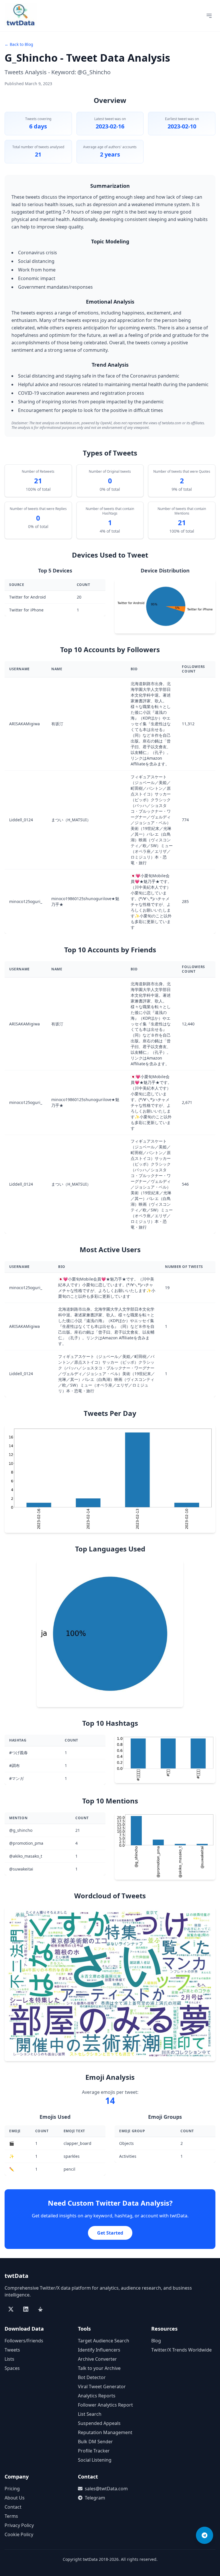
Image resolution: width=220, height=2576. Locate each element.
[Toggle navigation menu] (209, 16)
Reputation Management (105, 2432)
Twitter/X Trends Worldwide (181, 2350)
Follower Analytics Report (105, 2405)
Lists (9, 2359)
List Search (90, 2414)
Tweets (12, 2350)
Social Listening (95, 2460)
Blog (156, 2341)
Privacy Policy (19, 2525)
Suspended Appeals (99, 2423)
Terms (11, 2516)
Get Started (110, 2233)
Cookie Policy (19, 2534)
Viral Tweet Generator (102, 2387)
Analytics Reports (97, 2396)
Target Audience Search (104, 2341)
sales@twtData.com (106, 2489)
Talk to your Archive (99, 2368)
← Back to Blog (19, 44)
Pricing (12, 2489)
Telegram (95, 2498)
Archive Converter (97, 2359)
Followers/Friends (24, 2341)
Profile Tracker (94, 2451)
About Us (15, 2498)
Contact (13, 2507)
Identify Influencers (99, 2350)
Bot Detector (92, 2377)
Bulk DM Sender (95, 2442)
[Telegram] (205, 2535)
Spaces (12, 2368)
